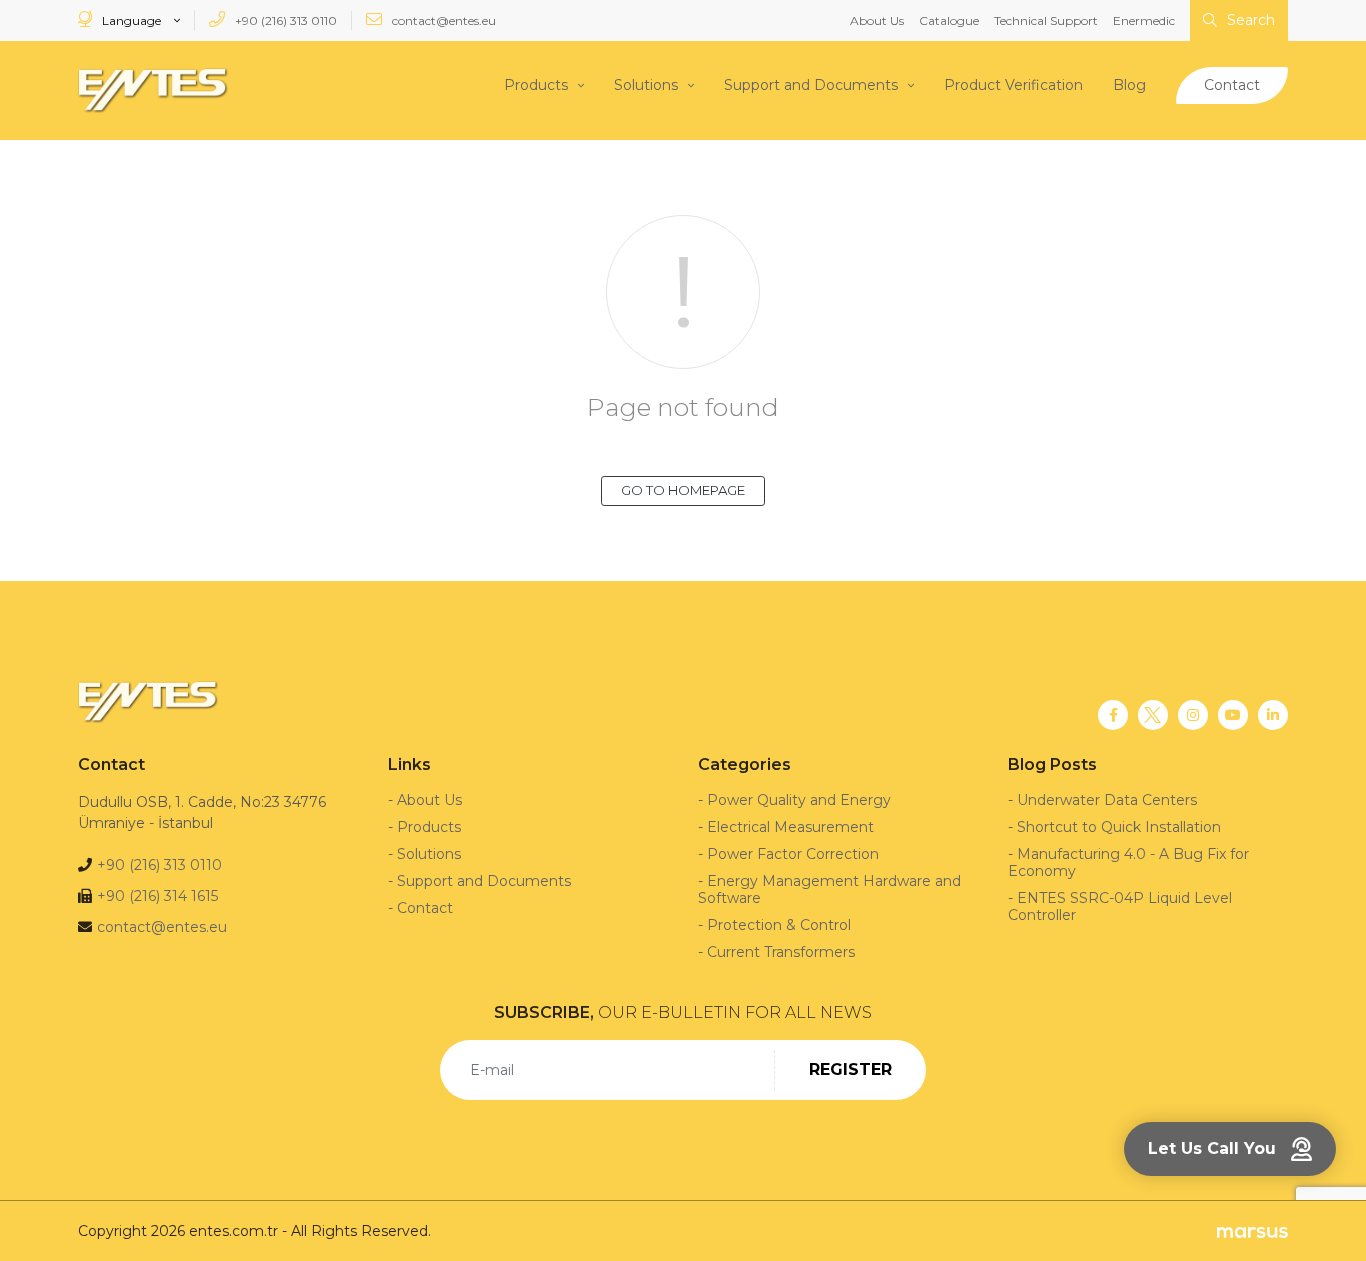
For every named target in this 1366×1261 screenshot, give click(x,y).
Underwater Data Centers (1107, 800)
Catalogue (949, 20)
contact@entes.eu (442, 20)
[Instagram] (1193, 715)
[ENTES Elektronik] (153, 90)
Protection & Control (779, 925)
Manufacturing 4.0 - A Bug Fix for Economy (1128, 862)
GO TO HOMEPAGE (683, 490)
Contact (1232, 85)
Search (1249, 20)
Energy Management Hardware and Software (829, 889)
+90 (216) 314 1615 (157, 896)
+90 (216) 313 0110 (284, 20)
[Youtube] (1233, 715)
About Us (877, 20)
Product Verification (1013, 85)
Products (536, 85)
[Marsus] (1252, 1231)
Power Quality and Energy (799, 800)
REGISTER (850, 1069)
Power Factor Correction (793, 854)
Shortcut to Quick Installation (1119, 827)
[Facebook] (1113, 715)
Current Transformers (781, 952)
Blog (1129, 85)
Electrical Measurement (790, 827)
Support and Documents (811, 85)
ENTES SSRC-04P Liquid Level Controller (1120, 906)
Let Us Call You (1212, 1148)
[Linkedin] (1273, 715)
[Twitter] (1153, 715)
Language (131, 20)
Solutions (646, 85)
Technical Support (1046, 20)
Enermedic (1144, 20)
